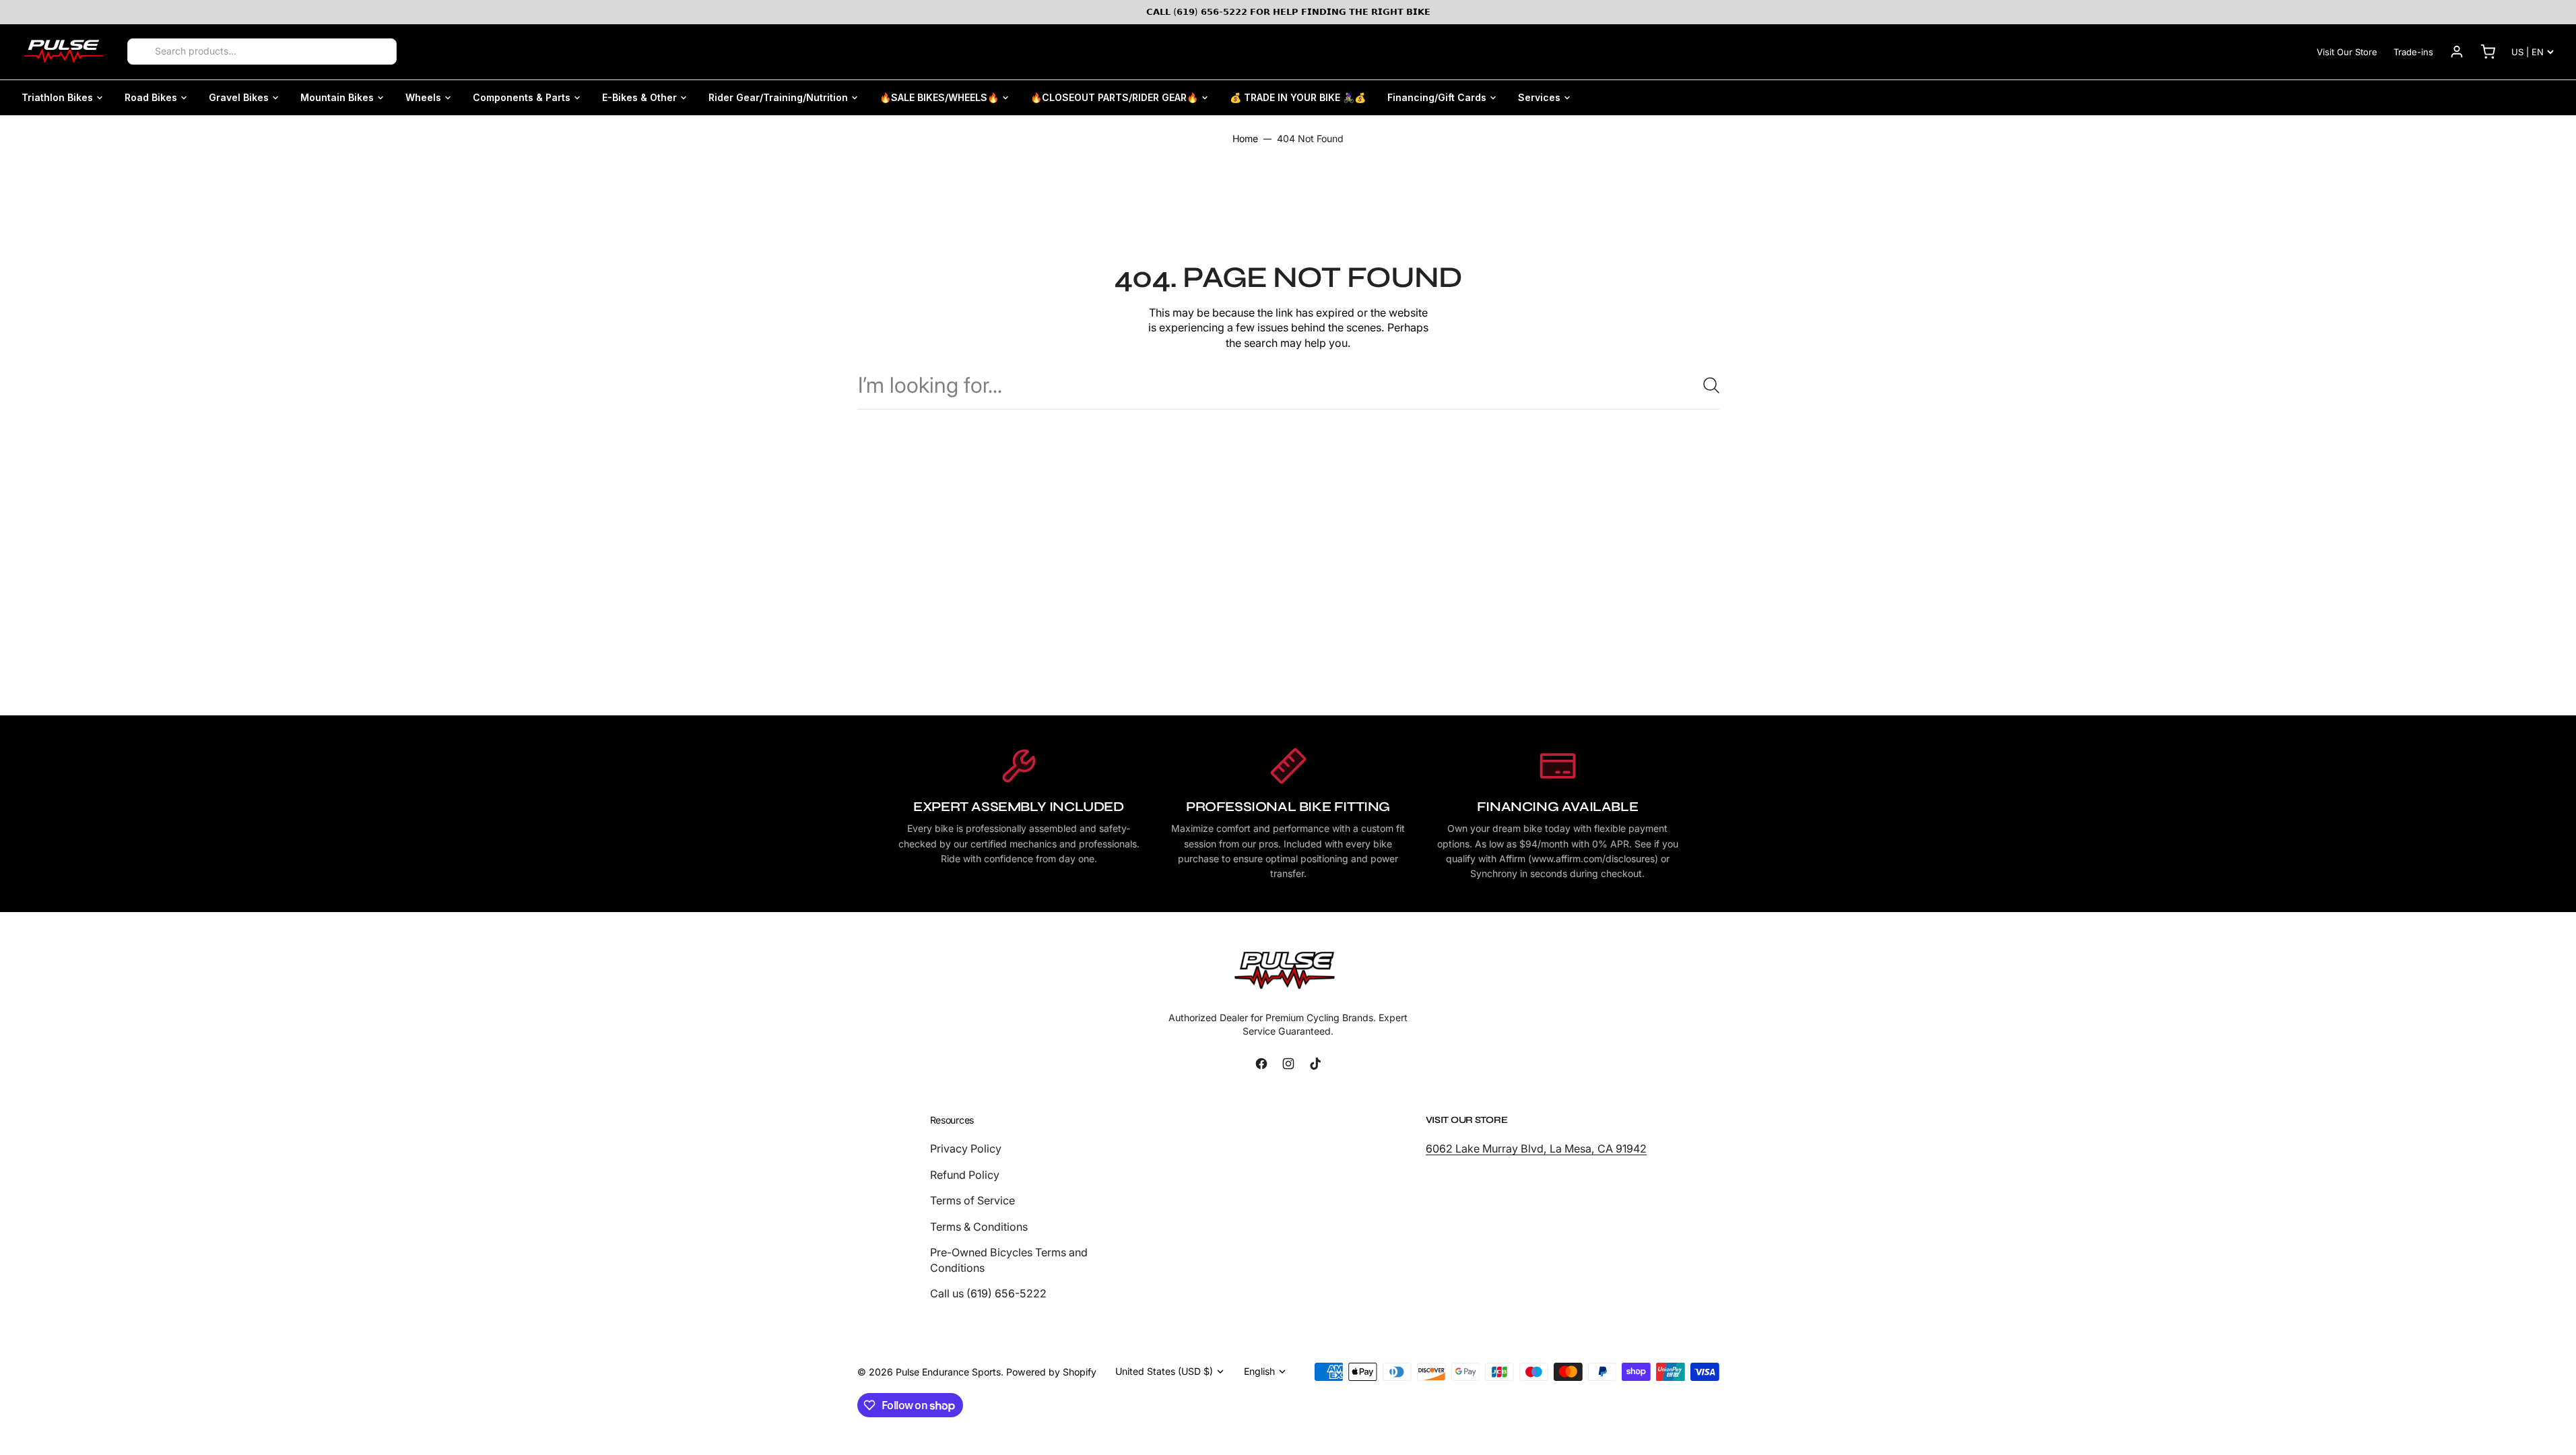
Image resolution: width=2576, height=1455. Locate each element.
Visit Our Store (2347, 52)
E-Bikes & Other (639, 97)
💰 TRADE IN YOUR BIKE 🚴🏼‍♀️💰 (1298, 97)
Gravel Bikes (239, 97)
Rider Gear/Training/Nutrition (778, 97)
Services (1539, 97)
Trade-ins (2413, 52)
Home (1245, 138)
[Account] (2457, 52)
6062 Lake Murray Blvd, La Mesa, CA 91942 (1536, 1149)
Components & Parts (522, 97)
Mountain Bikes (337, 97)
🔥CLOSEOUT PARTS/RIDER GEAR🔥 (1114, 97)
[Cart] (2488, 52)
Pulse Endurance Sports (948, 1372)
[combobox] (1288, 385)
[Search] (142, 52)
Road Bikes (151, 97)
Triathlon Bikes (57, 97)
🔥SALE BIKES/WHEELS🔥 (939, 97)
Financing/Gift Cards (1437, 97)
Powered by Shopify (1051, 1372)
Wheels (423, 97)
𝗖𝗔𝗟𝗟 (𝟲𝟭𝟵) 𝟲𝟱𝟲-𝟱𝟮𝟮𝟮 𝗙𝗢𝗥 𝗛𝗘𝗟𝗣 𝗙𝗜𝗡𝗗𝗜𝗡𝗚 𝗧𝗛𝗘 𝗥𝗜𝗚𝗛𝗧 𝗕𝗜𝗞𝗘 (1288, 11)
